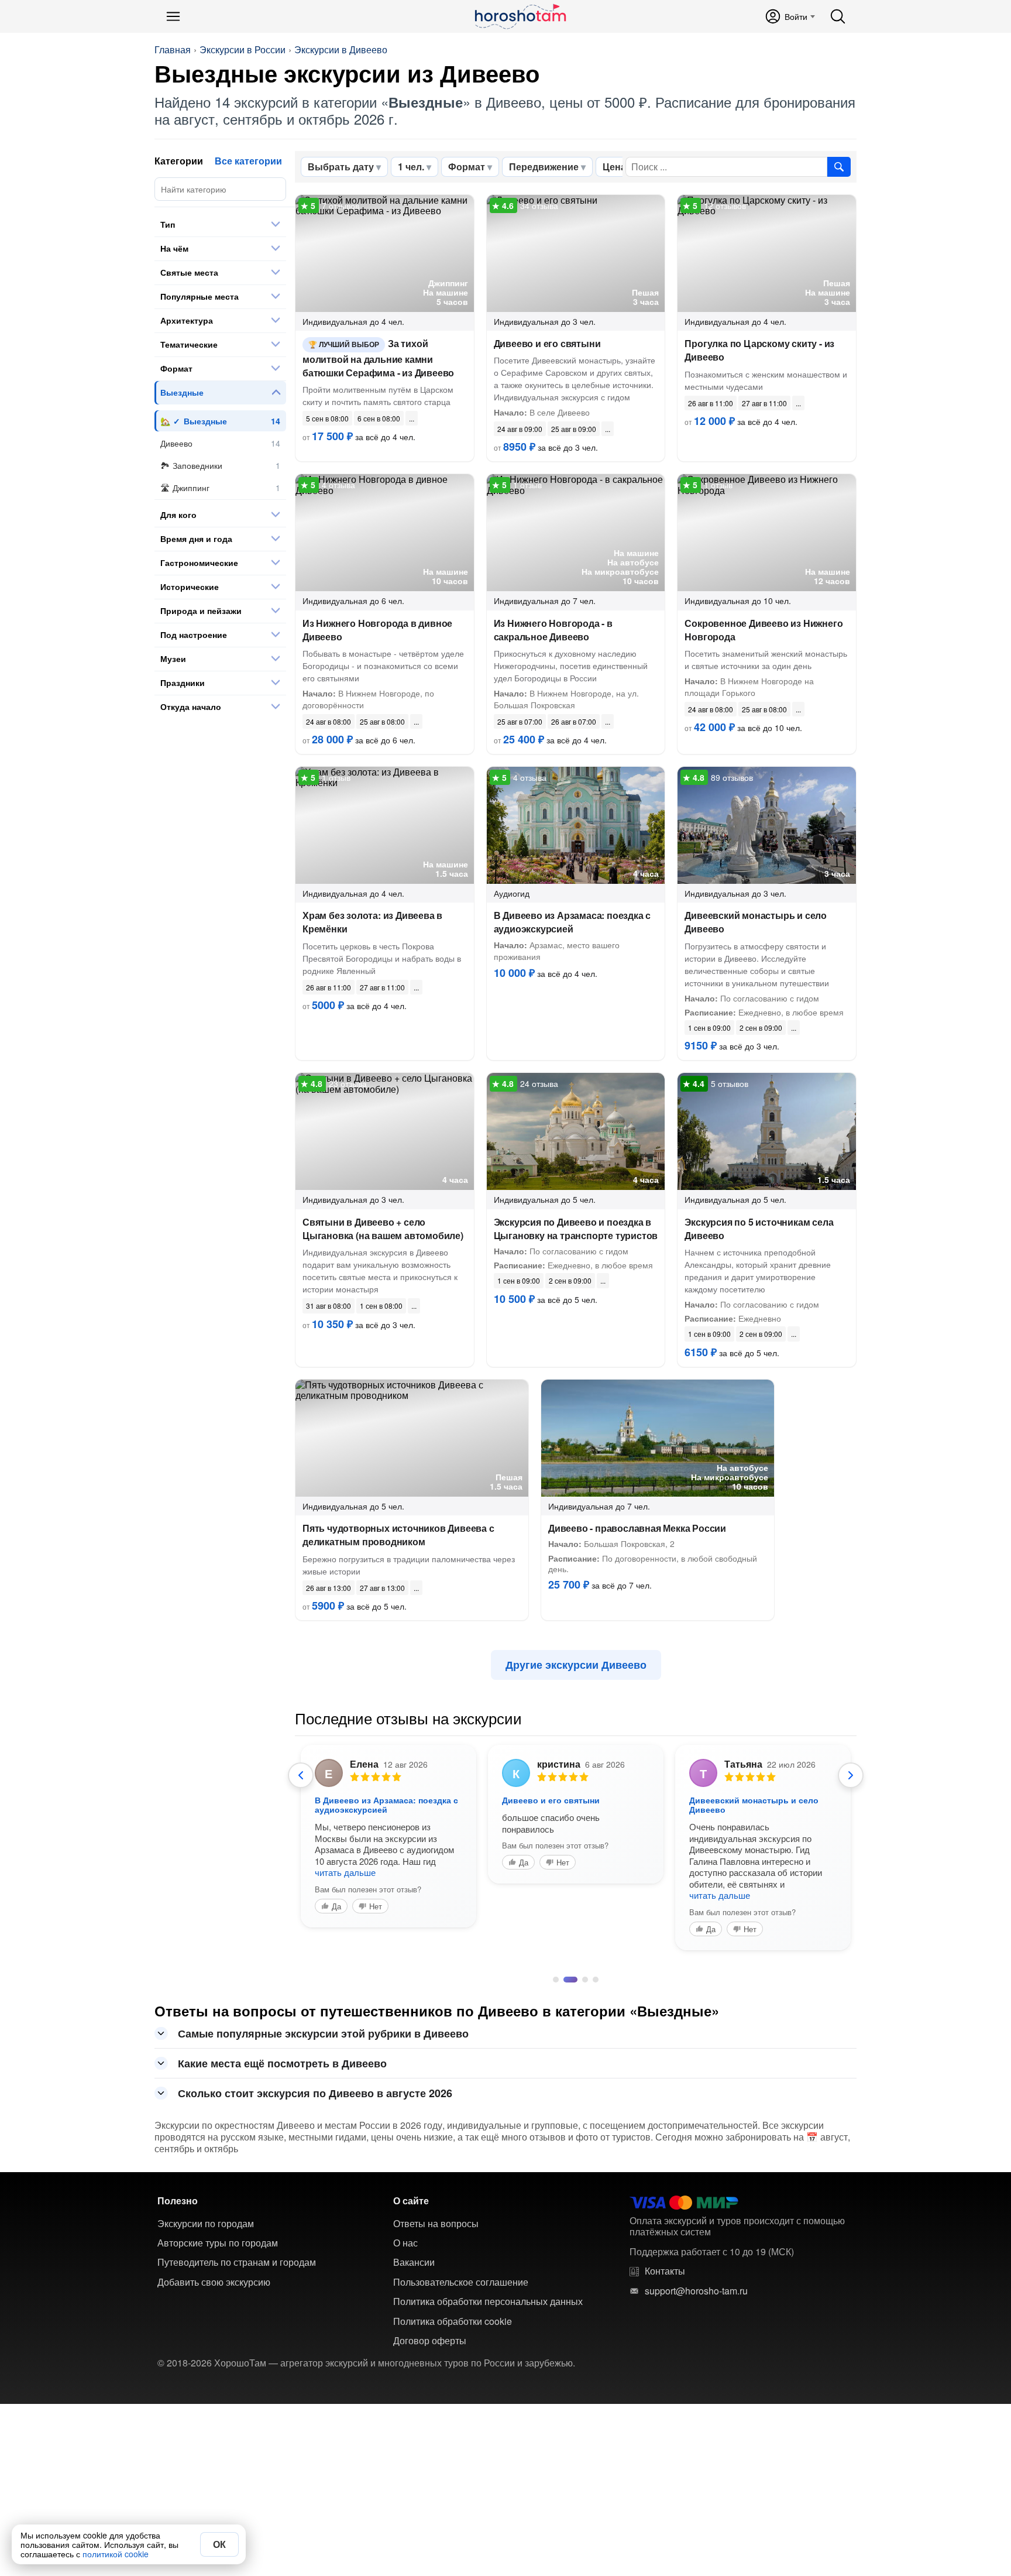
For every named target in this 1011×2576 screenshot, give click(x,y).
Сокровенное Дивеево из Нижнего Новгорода (764, 630)
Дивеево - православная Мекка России (637, 1528)
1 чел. (411, 167)
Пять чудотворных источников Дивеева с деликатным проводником (398, 1535)
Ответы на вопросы (436, 2224)
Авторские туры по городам (218, 2243)
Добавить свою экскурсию (214, 2282)
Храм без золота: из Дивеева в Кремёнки (372, 922)
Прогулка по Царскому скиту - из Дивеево (759, 350)
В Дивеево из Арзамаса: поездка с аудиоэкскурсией (572, 922)
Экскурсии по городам (206, 2224)
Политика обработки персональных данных (488, 2301)
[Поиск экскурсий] (839, 167)
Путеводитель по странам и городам (237, 2262)
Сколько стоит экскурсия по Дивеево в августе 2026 (315, 2093)
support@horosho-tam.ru (696, 2291)
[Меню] (173, 16)
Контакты (665, 2271)
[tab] (556, 1980)
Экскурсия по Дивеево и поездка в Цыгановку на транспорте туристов (576, 1229)
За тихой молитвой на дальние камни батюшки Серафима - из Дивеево (378, 358)
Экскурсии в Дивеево (341, 50)
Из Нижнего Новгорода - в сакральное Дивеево (553, 630)
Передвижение (544, 167)
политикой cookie (116, 2554)
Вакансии (414, 2262)
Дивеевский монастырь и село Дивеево (756, 922)
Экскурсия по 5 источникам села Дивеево (759, 1229)
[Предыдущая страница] (301, 1775)
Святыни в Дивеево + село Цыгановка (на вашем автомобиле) (383, 1229)
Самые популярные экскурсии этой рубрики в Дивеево (323, 2033)
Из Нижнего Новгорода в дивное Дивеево (377, 630)
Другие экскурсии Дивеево (576, 1665)
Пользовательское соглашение (461, 2282)
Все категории (248, 161)
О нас (405, 2243)
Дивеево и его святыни (547, 343)
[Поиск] (838, 16)
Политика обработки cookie (453, 2321)
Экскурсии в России (243, 50)
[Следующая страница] (851, 1775)
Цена (614, 167)
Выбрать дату (341, 167)
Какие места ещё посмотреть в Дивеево (282, 2063)
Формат (467, 167)
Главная (173, 50)
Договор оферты (430, 2341)
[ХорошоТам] (520, 16)
